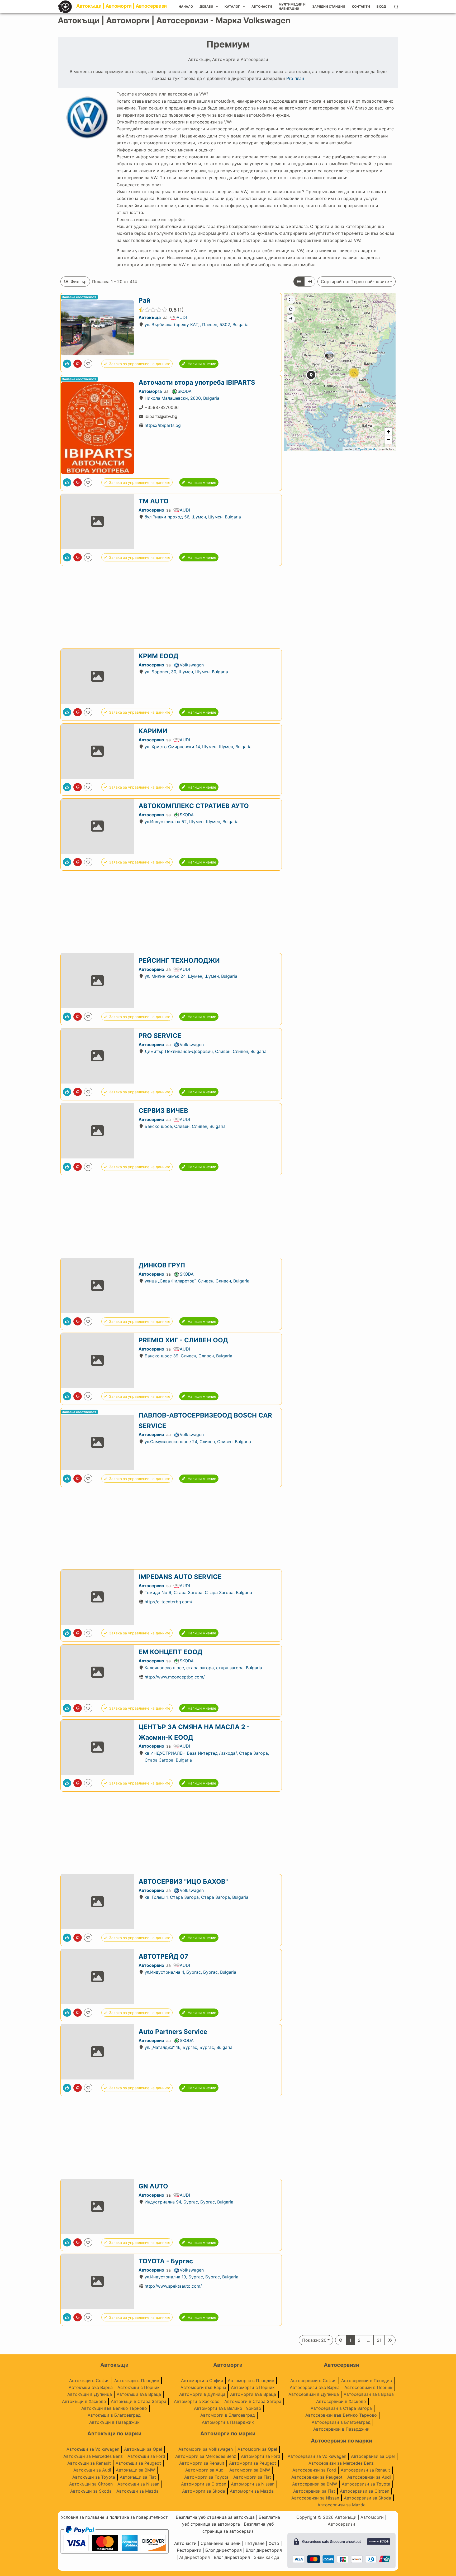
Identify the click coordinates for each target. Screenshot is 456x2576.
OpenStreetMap (368, 449)
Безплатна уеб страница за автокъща (215, 2517)
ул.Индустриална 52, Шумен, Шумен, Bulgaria (192, 822)
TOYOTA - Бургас (166, 2261)
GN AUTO (153, 2186)
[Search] (396, 7)
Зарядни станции (329, 6)
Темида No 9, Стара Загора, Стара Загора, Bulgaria (198, 1593)
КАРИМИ (153, 731)
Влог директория (264, 2550)
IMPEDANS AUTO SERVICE (180, 1577)
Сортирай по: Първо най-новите (355, 282)
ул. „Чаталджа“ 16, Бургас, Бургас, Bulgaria (189, 2047)
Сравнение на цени (221, 2543)
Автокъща (150, 318)
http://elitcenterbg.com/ (168, 1602)
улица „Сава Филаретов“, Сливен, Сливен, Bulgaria (197, 1281)
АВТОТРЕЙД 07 (163, 1956)
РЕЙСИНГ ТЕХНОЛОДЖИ (179, 960)
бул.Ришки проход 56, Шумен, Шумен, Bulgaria (193, 517)
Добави (206, 6)
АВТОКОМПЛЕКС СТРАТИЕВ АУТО (194, 806)
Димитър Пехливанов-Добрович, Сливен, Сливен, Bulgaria (206, 1051)
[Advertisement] (171, 607)
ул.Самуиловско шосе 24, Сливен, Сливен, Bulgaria (198, 1441)
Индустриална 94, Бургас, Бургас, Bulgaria (189, 2202)
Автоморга (150, 391)
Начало (186, 6)
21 (379, 2340)
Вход (381, 6)
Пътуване (255, 2543)
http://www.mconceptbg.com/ (175, 1677)
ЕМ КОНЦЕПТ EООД (170, 1652)
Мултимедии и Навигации (292, 6)
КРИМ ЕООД (158, 656)
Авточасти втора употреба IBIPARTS (197, 382)
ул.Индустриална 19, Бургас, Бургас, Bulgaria (191, 2277)
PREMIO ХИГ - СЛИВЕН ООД (183, 1340)
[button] (311, 382)
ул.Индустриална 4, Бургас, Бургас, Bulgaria (190, 1972)
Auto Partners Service (173, 2032)
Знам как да (267, 2557)
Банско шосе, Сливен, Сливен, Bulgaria (185, 1126)
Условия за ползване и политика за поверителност (114, 2517)
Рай (144, 300)
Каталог (232, 6)
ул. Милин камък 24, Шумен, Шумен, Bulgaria (191, 976)
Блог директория (224, 2550)
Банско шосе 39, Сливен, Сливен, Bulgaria (188, 1356)
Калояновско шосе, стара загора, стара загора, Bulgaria (203, 1668)
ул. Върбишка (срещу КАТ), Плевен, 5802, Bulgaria (197, 325)
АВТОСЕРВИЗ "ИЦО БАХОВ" (183, 1881)
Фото (274, 2543)
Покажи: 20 (314, 2340)
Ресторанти (189, 2550)
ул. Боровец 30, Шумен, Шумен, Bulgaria (186, 672)
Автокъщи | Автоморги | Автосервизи (122, 6)
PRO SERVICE (160, 1036)
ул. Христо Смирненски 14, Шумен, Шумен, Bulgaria (198, 747)
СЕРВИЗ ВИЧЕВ (163, 1111)
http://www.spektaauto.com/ (173, 2286)
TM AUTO (154, 501)
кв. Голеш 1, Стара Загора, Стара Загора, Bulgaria (196, 1897)
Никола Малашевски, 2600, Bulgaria (182, 398)
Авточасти (262, 6)
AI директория (194, 2557)
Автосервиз (151, 510)
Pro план (295, 78)
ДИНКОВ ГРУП (162, 1265)
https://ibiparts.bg (163, 425)
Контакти (361, 6)
